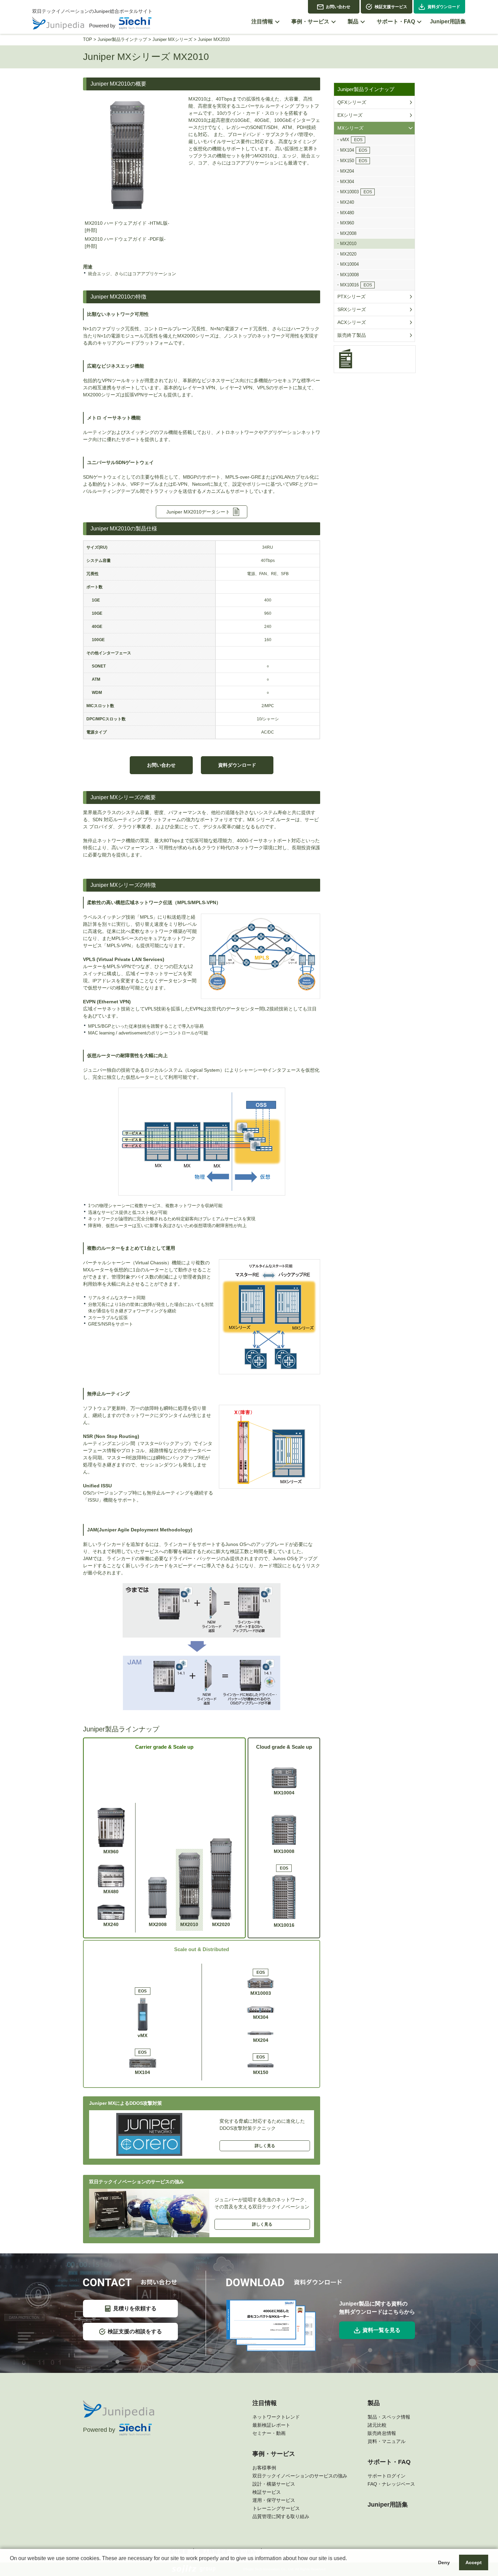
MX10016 (284, 1897)
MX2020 (221, 1924)
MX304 (261, 2017)
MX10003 (261, 1983)
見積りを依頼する (135, 2308)
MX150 (261, 2065)
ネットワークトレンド (276, 2417)
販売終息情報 (382, 2433)
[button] (11, 2567)
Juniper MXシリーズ (172, 39)
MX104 (142, 2062)
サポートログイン (387, 2476)
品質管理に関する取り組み (281, 2516)
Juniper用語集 (388, 2505)
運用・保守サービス (274, 2500)
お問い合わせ (338, 7)
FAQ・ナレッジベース (391, 2484)
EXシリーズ (350, 115)
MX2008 (158, 1924)
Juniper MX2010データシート (198, 512)
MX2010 (189, 1924)
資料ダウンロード (444, 7)
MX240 (111, 1924)
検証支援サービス (391, 7)
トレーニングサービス (276, 2508)
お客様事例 (264, 2468)
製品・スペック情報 (389, 2417)
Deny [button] (444, 2562)
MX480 (111, 1892)
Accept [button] (474, 2562)
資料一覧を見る (381, 2330)
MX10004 (284, 1793)
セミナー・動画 (269, 2433)
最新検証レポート (271, 2425)
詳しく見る (265, 2146)
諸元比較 (377, 2425)
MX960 (111, 1852)
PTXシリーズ (351, 297)
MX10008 (284, 1851)
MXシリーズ (350, 128)
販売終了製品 (352, 335)
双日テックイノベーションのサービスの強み (300, 2476)
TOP (88, 39)
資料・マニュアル (387, 2441)
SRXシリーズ (352, 309)
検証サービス (267, 2492)
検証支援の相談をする (135, 2331)
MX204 (261, 2040)
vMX (142, 2014)
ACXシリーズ (352, 322)
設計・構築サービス (274, 2484)
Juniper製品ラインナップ (122, 39)
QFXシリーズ (352, 102)
